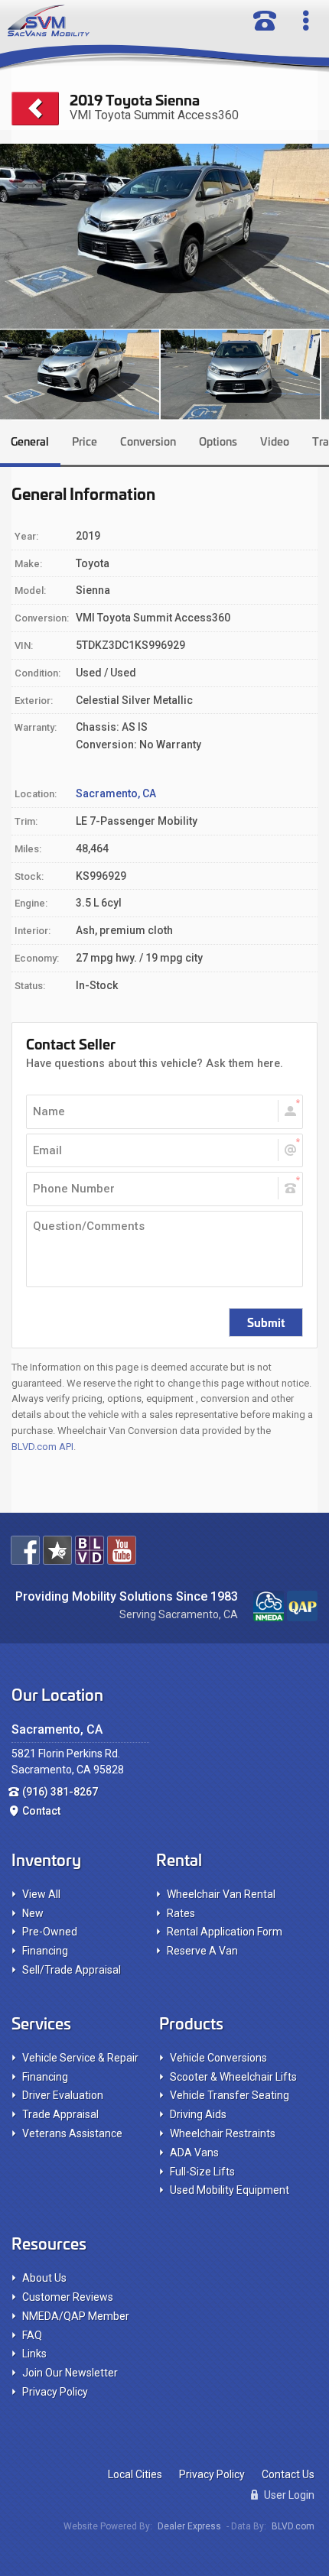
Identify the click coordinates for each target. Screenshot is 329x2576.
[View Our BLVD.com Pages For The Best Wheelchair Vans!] (90, 1550)
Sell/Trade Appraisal (72, 1970)
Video (275, 441)
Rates (181, 1913)
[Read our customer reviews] (57, 1550)
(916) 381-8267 (60, 1792)
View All (41, 1894)
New (33, 1913)
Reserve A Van (202, 1951)
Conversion (148, 441)
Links (34, 2354)
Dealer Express (189, 2526)
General (30, 441)
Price (85, 441)
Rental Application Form (225, 1932)
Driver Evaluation (63, 2095)
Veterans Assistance (72, 2133)
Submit (266, 1322)
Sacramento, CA (116, 793)
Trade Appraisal (60, 2114)
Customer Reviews (68, 2297)
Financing (45, 1951)
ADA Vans (194, 2153)
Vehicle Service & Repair (80, 2058)
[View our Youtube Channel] (122, 1550)
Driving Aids (198, 2114)
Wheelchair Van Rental (221, 1894)
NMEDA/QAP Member (76, 2316)
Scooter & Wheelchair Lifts (233, 2077)
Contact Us (288, 2474)
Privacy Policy (55, 2392)
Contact (41, 1811)
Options (218, 441)
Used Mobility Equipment (230, 2190)
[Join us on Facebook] (25, 1550)
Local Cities (135, 2474)
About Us (44, 2278)
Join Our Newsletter (70, 2373)
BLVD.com (293, 2526)
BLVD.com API (42, 1447)
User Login (288, 2495)
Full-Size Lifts (202, 2172)
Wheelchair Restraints (223, 2133)
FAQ (32, 2335)
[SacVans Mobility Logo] (106, 21)
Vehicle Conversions (218, 2058)
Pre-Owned (50, 1932)
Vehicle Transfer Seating (230, 2095)
